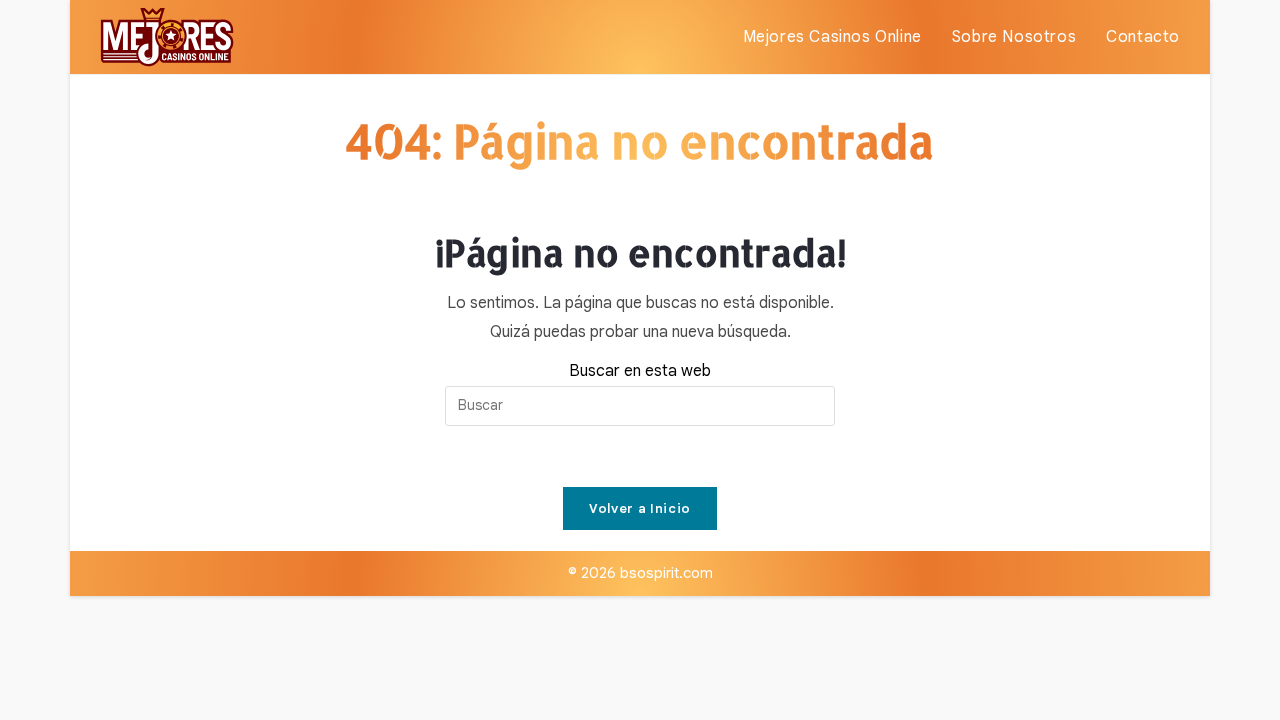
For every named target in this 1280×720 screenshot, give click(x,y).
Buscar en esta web (640, 371)
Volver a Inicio (640, 508)
